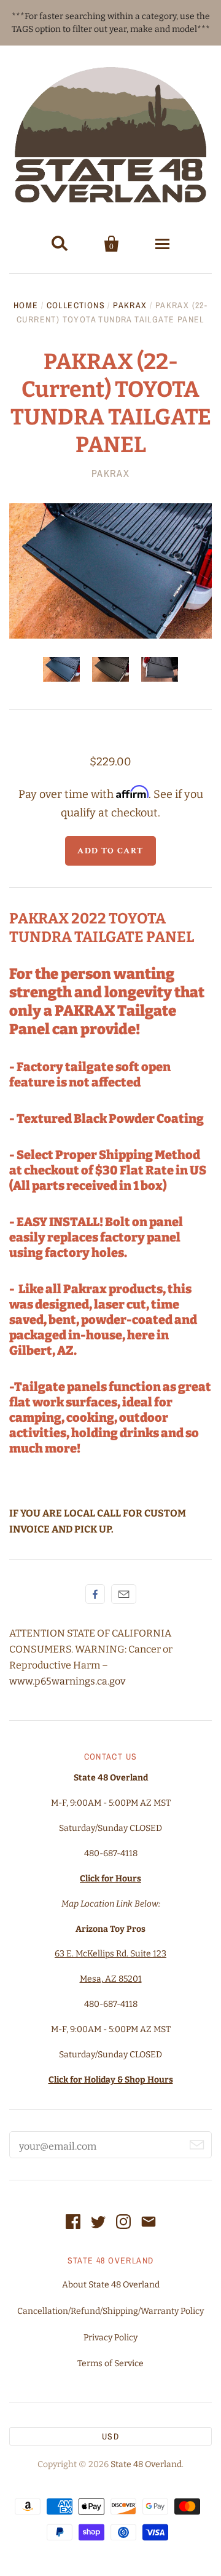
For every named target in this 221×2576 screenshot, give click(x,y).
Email (124, 1594)
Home (26, 305)
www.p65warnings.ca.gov (67, 1681)
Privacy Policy (110, 2338)
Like (95, 1594)
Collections (76, 305)
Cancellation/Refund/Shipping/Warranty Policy (110, 2311)
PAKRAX (130, 305)
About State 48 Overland (111, 2285)
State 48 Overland (146, 2464)
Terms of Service (110, 2363)
